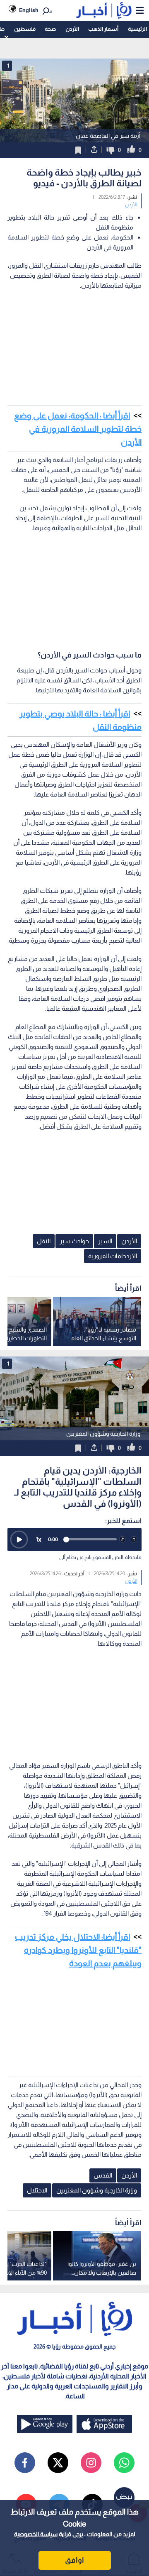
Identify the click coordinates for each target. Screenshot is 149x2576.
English (29, 10)
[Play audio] (19, 1540)
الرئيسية (137, 29)
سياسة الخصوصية (36, 2534)
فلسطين (25, 29)
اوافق (74, 2560)
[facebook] (25, 2463)
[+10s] (134, 1540)
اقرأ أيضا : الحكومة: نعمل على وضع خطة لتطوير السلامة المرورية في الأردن (78, 429)
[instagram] (91, 2463)
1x (38, 1539)
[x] (58, 2463)
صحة (50, 29)
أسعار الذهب (103, 29)
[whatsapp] (124, 2463)
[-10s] (123, 1540)
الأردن (72, 29)
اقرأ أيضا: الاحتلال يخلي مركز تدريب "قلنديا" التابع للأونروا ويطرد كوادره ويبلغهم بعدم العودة (78, 1950)
